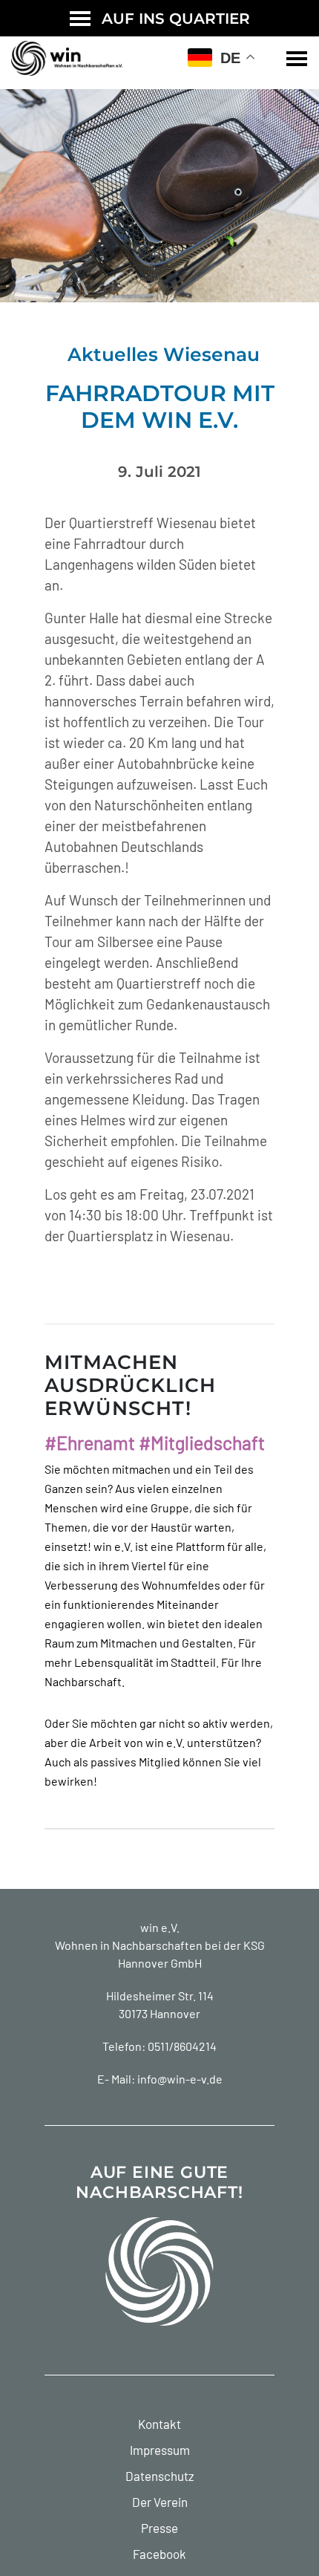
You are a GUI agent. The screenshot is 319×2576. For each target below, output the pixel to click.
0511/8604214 (182, 2046)
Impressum (160, 2450)
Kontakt (159, 2424)
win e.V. (160, 1927)
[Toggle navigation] (297, 59)
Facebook (159, 2554)
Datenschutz (160, 2476)
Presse (159, 2528)
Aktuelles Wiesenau (164, 354)
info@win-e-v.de (180, 2079)
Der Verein (160, 2502)
